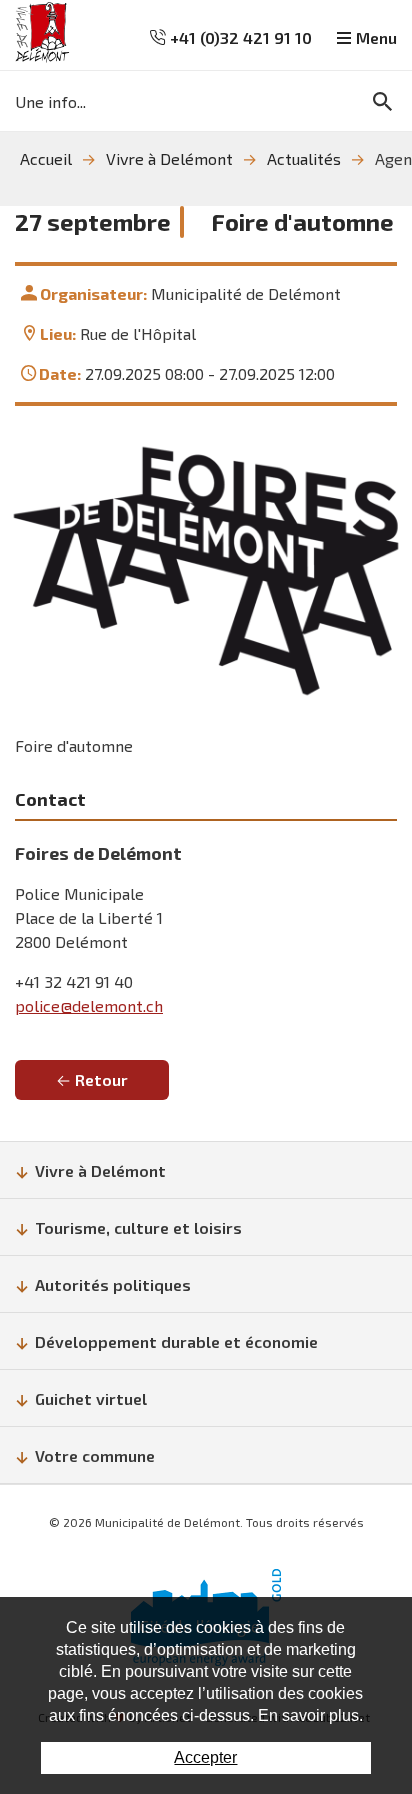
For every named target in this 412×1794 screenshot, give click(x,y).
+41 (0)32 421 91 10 (239, 37)
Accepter (205, 1757)
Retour (101, 1079)
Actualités (304, 158)
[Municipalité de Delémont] (42, 32)
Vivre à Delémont (169, 158)
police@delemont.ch (89, 1005)
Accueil (46, 158)
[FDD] (206, 570)
